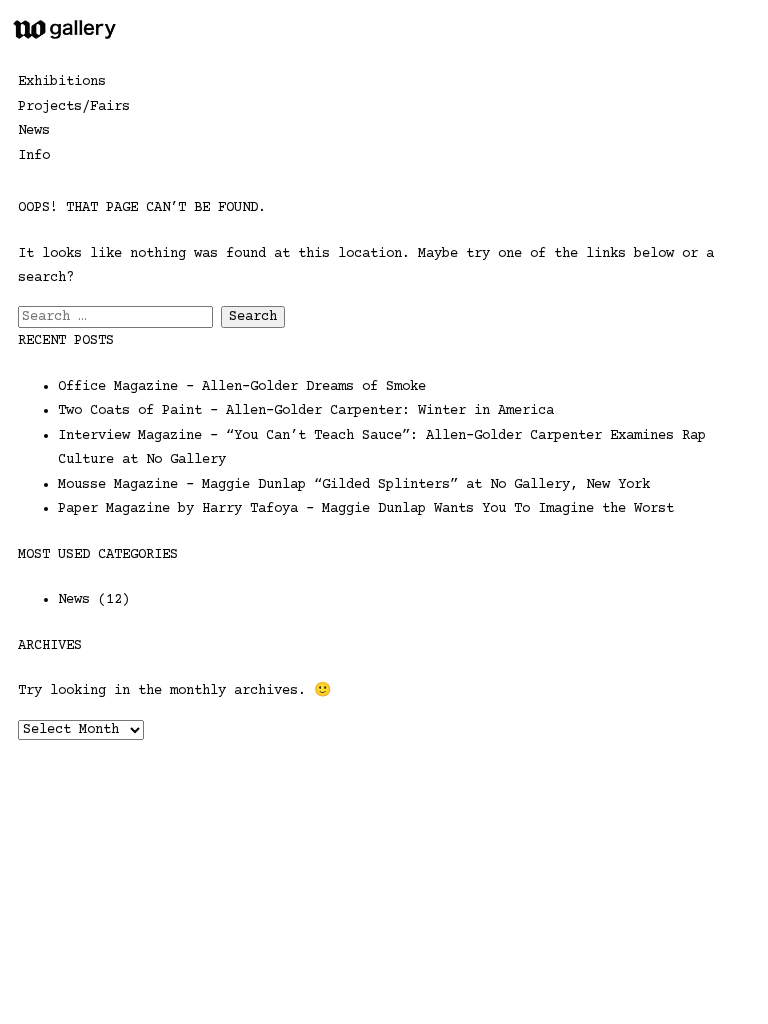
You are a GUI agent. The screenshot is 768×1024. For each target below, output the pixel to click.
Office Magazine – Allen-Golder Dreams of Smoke (242, 387)
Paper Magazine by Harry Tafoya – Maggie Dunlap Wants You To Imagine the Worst (366, 509)
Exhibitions (62, 82)
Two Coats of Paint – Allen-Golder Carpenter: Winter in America (306, 411)
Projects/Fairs (74, 107)
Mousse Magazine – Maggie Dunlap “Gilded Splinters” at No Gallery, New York (354, 485)
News (34, 131)
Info (34, 156)
